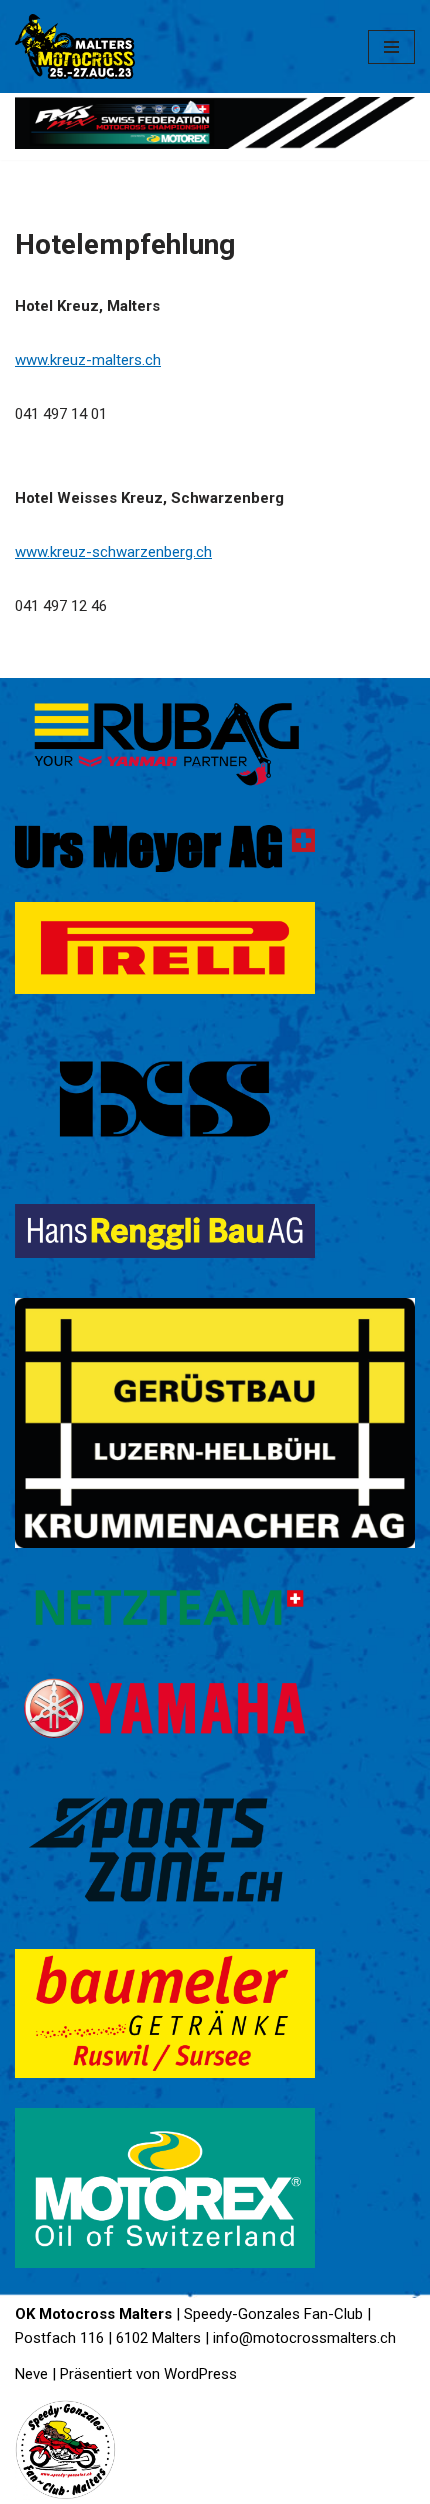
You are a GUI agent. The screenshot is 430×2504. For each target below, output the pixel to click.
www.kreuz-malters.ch (88, 360)
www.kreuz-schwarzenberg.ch (113, 552)
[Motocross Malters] (75, 46)
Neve (31, 2374)
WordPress (200, 2374)
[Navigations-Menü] (391, 47)
